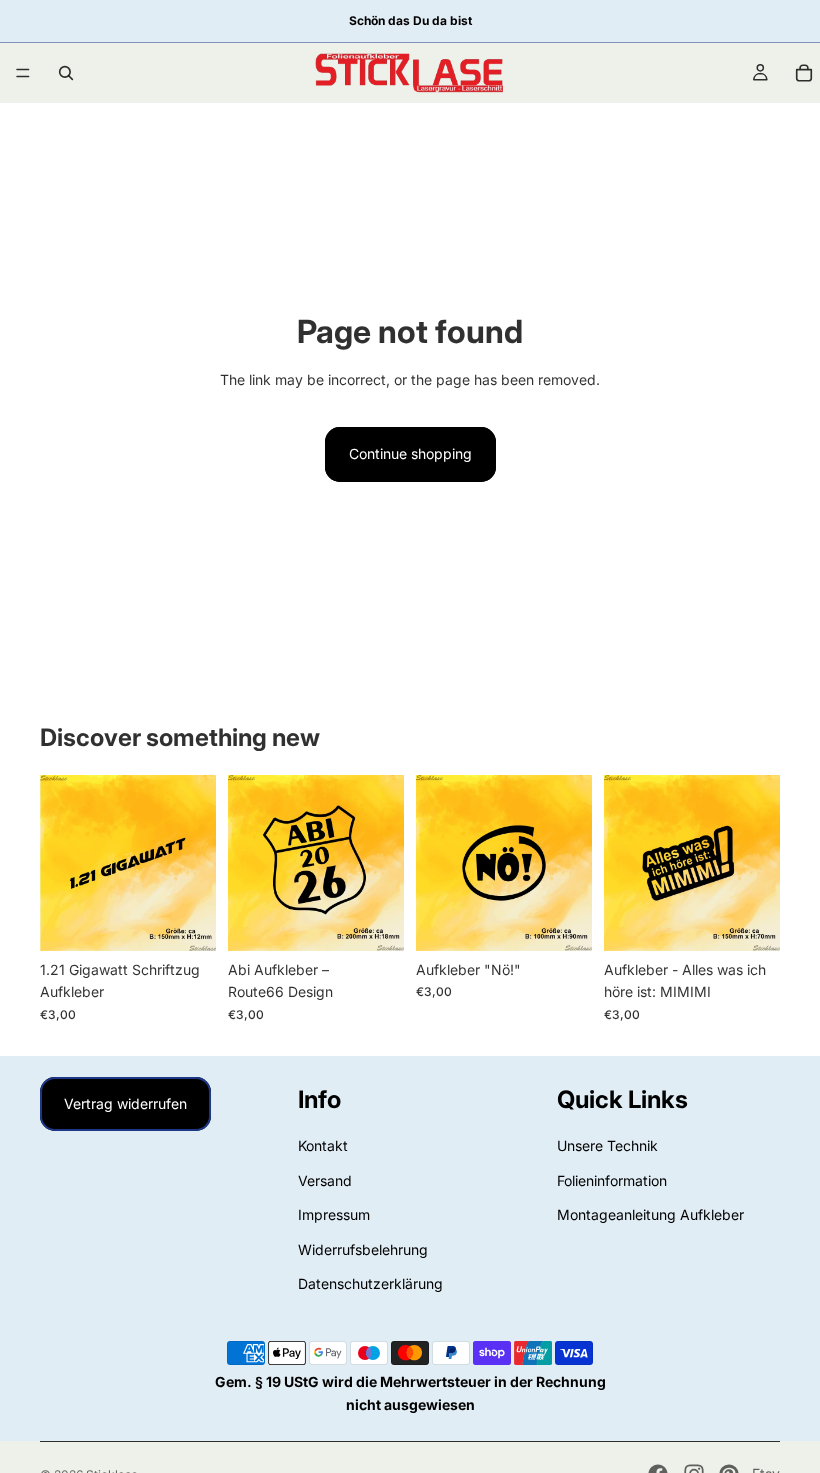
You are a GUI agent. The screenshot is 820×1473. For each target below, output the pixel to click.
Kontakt (323, 1145)
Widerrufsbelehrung (363, 1248)
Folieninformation (612, 1180)
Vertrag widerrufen (125, 1103)
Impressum (334, 1214)
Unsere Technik (607, 1145)
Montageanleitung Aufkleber (650, 1214)
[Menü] (23, 73)
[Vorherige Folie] (62, 863)
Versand (325, 1180)
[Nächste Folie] (194, 863)
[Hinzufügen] (185, 920)
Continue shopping (410, 453)
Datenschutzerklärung (370, 1283)
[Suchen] (66, 73)
